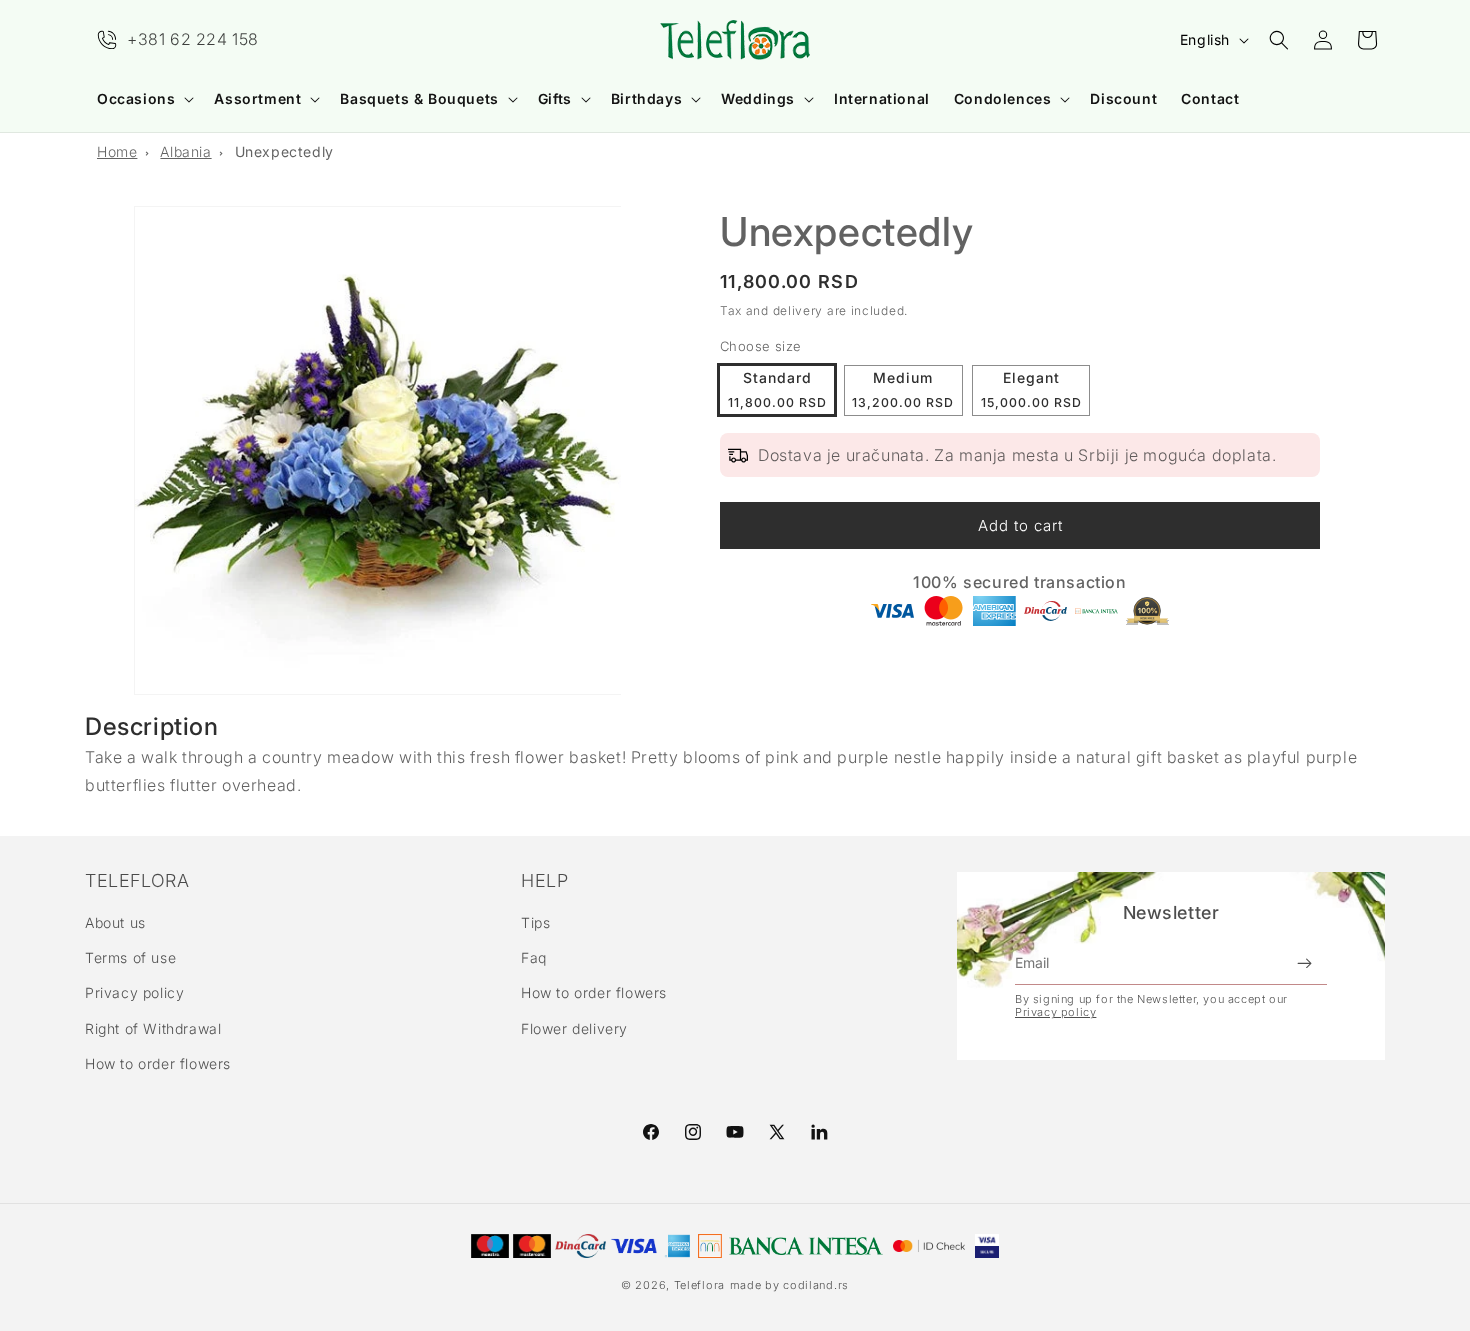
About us (115, 922)
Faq (534, 957)
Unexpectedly (284, 151)
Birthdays (646, 98)
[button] (143, 99)
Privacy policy (134, 992)
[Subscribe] (1304, 963)
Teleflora (699, 1285)
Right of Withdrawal (153, 1028)
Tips (535, 922)
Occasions (136, 98)
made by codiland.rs (789, 1285)
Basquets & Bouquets (419, 98)
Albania (185, 151)
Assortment (257, 98)
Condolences (1003, 98)
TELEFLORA (137, 881)
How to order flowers (158, 1063)
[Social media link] (819, 1132)
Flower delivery (574, 1028)
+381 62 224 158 (193, 39)
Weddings (758, 98)
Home (117, 151)
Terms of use (130, 957)
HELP (544, 881)
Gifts (555, 98)
